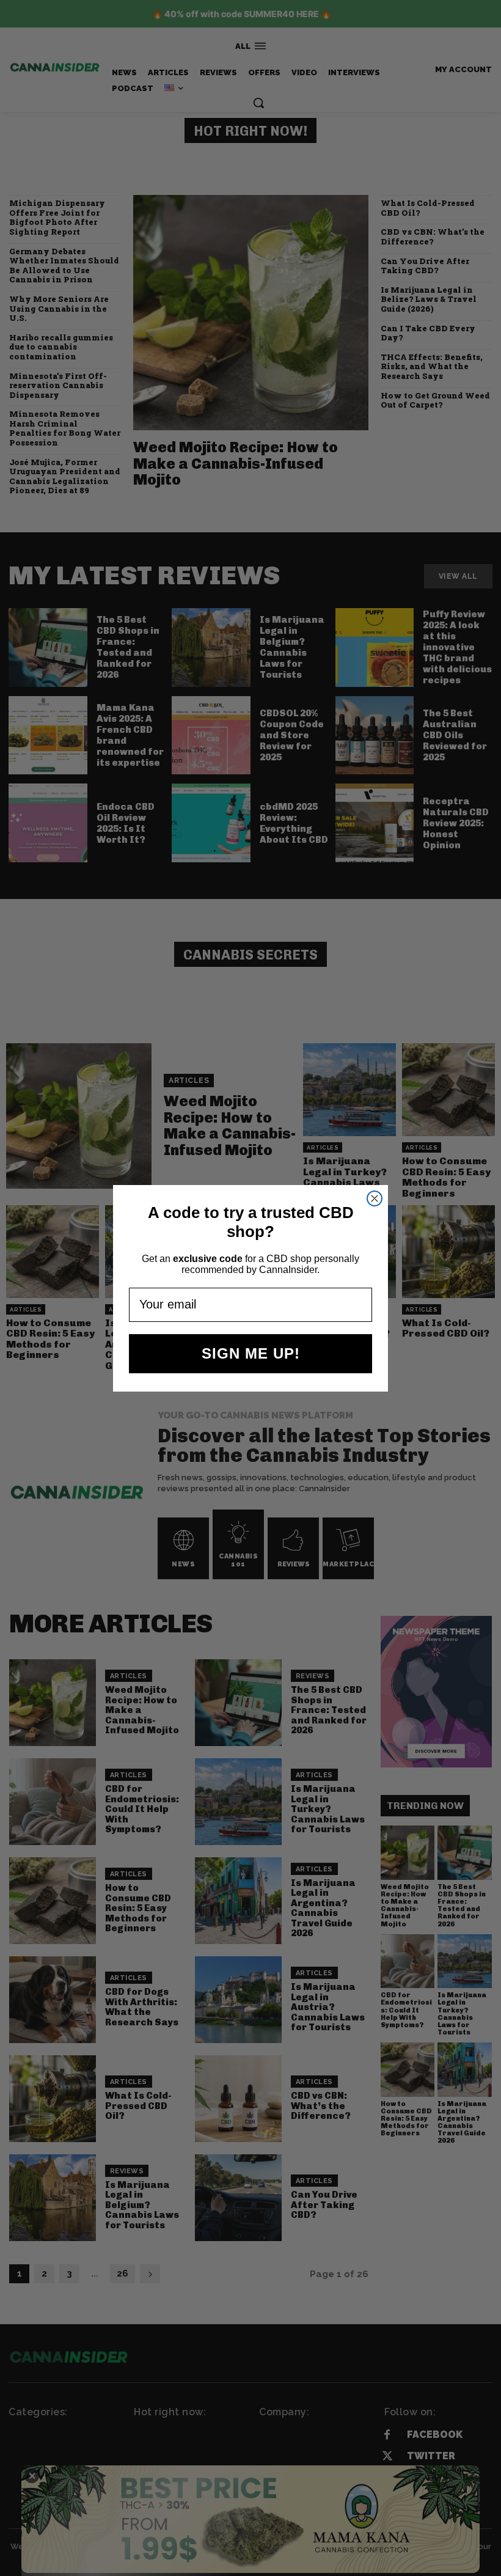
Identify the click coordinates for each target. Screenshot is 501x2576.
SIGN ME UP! (251, 1353)
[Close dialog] (375, 1198)
